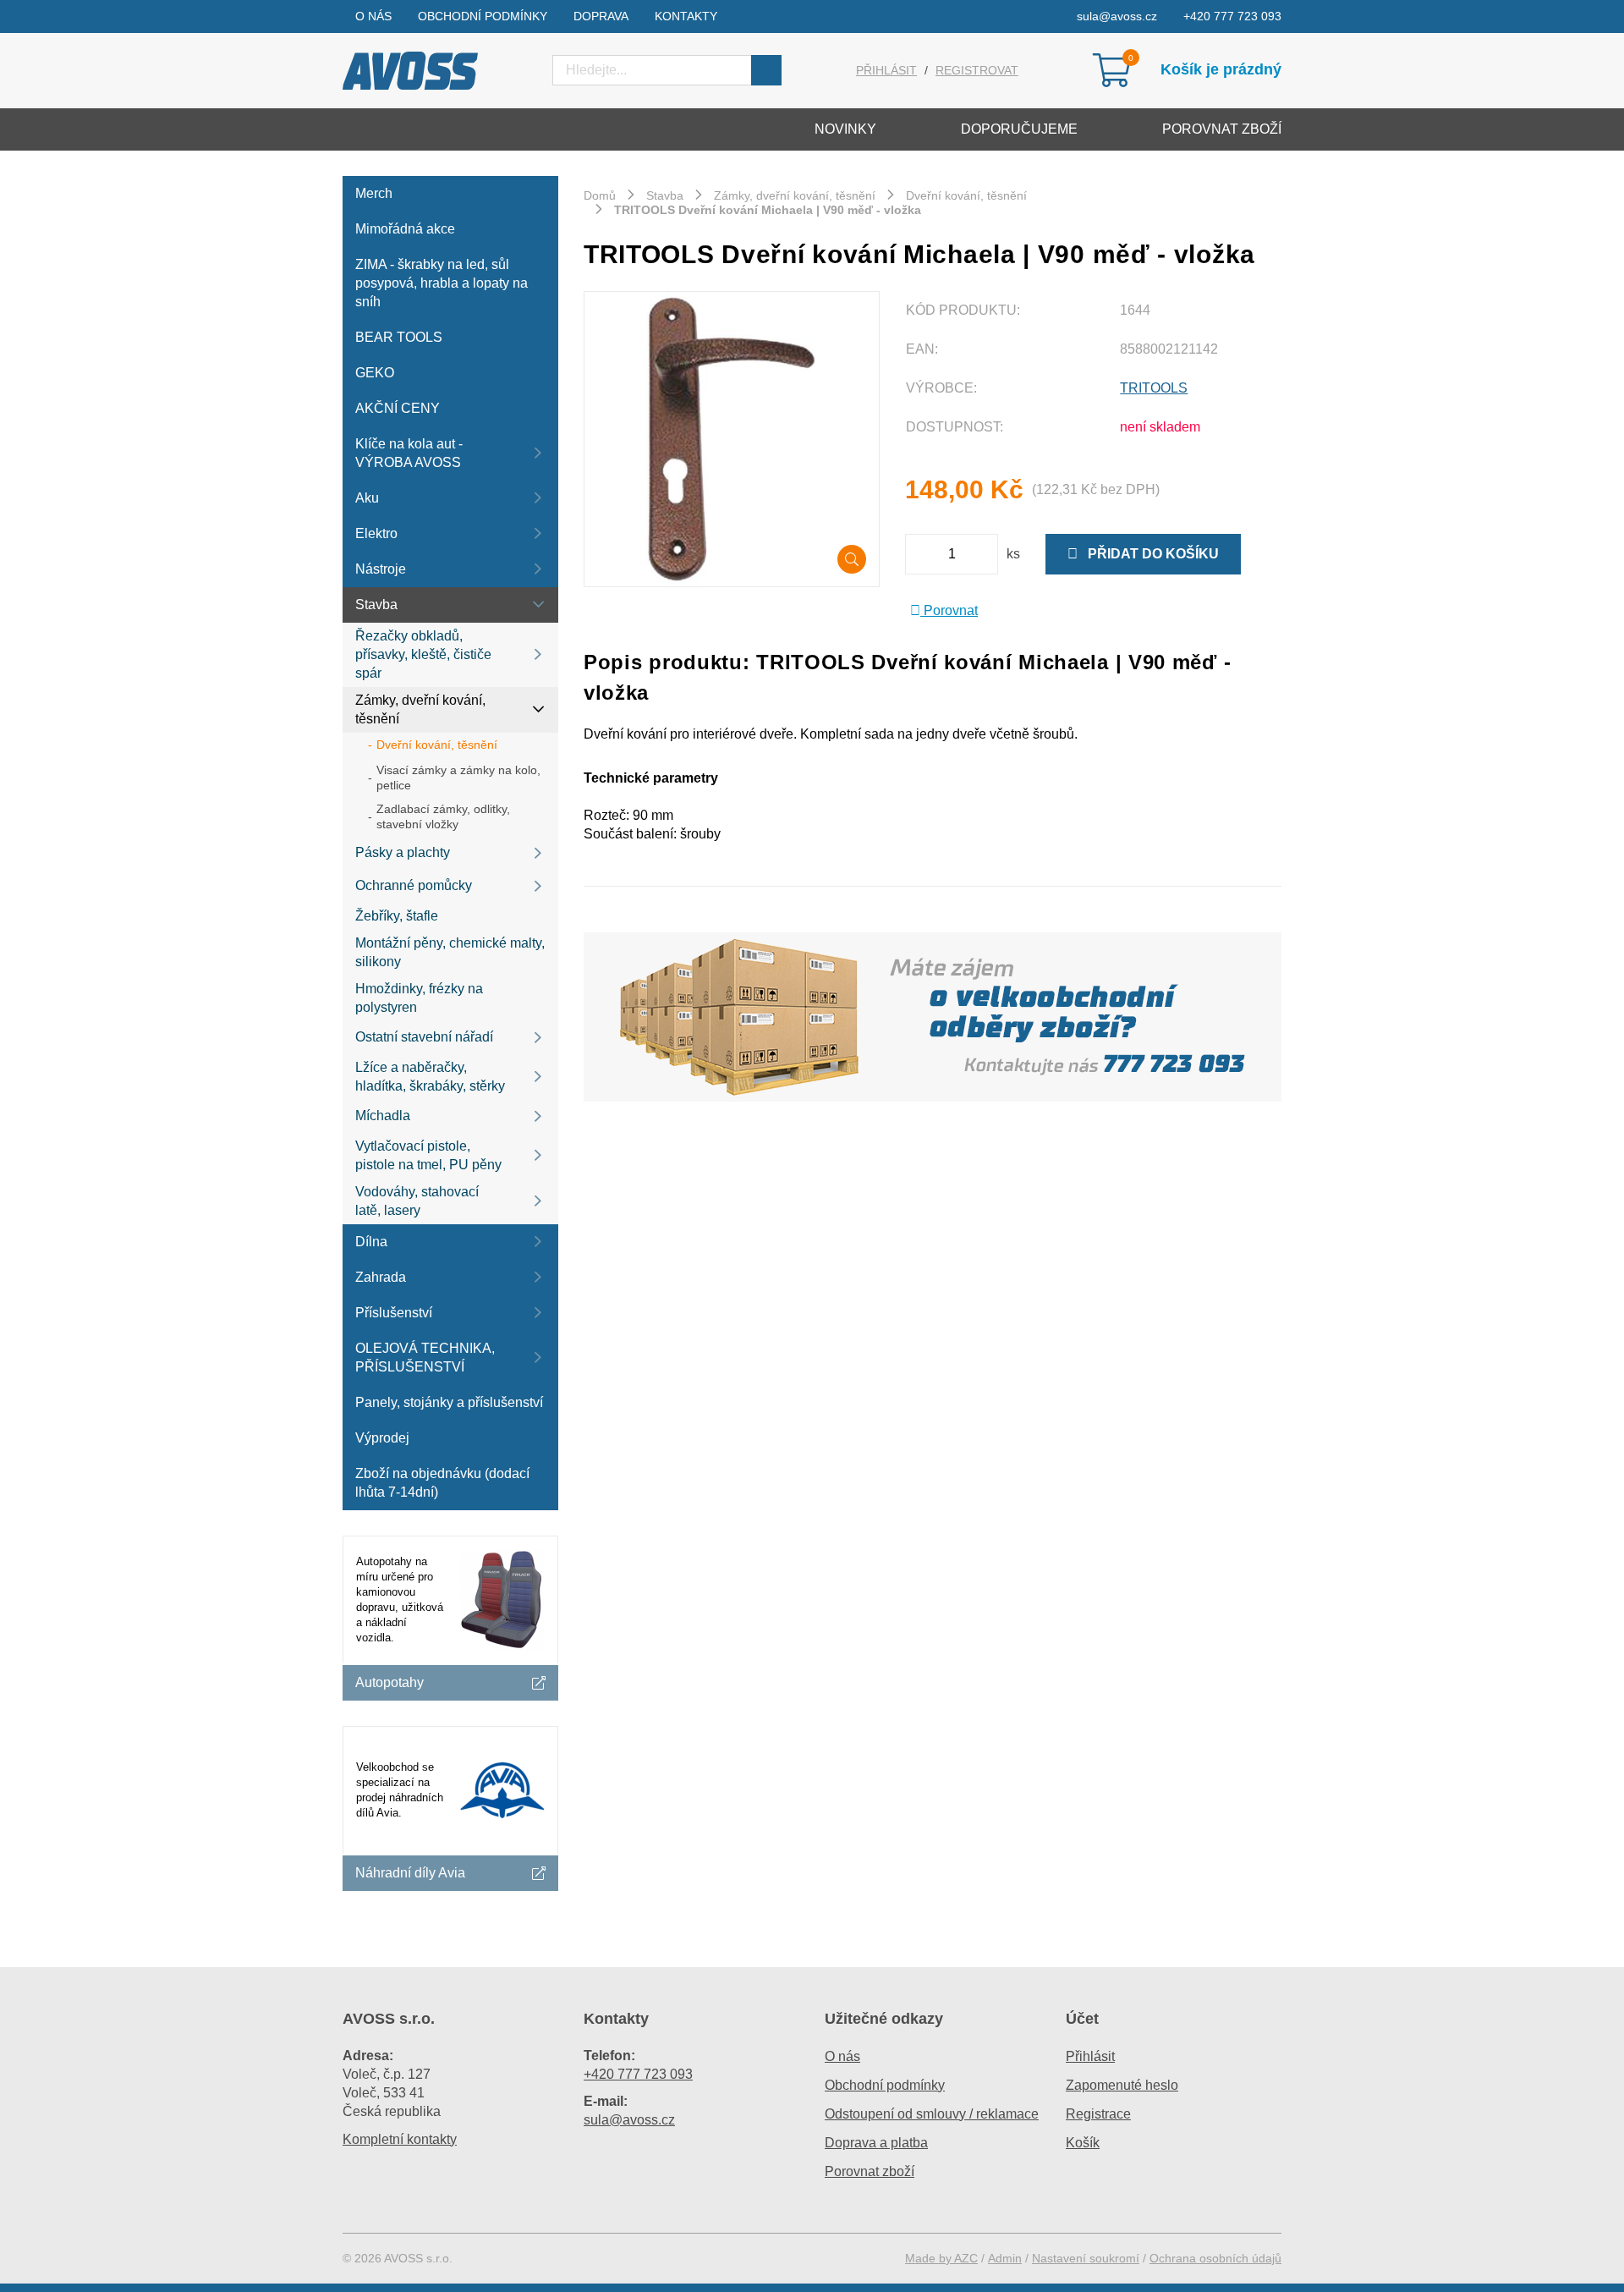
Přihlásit (886, 70)
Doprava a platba (876, 2143)
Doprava (601, 16)
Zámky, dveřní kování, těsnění (420, 709)
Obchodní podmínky (483, 16)
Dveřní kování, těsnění (437, 745)
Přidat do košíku (1148, 554)
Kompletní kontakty (400, 2139)
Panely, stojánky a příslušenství (449, 1402)
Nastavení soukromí (1086, 2258)
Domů (600, 195)
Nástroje (381, 569)
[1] (766, 70)
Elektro (376, 533)
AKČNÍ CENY (398, 408)
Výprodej (382, 1438)
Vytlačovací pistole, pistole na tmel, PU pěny (428, 1155)
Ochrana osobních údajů (1215, 2258)
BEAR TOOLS (399, 337)
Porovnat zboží (1222, 129)
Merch (374, 193)
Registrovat (977, 70)
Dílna (371, 1242)
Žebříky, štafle (397, 916)
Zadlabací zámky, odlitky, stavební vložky (443, 816)
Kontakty (686, 16)
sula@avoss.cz (1117, 16)
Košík (1083, 2143)
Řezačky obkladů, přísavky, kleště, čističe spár (423, 654)
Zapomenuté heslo (1122, 2085)
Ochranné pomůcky (414, 885)
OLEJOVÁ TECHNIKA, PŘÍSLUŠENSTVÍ (425, 1358)
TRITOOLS (1154, 388)
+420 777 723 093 (1232, 16)
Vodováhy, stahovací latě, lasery (417, 1201)
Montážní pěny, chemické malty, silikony (450, 952)
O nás (373, 16)
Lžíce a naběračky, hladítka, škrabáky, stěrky (430, 1077)
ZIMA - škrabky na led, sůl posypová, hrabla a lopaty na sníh (442, 283)
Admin (1005, 2258)
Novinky (845, 129)
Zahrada (381, 1277)
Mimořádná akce (405, 229)
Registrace (1098, 2114)
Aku (367, 498)
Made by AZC (941, 2258)
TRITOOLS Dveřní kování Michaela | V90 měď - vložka (768, 210)
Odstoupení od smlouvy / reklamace (932, 2114)
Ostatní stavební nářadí (424, 1037)
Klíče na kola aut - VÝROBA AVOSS (409, 453)
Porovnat (949, 610)
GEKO (375, 373)
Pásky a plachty (403, 852)
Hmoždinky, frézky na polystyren (419, 998)
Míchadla (383, 1116)
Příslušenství (394, 1313)
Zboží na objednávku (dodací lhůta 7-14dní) (442, 1483)
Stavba (376, 605)
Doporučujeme (1019, 129)
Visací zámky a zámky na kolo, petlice (458, 778)
